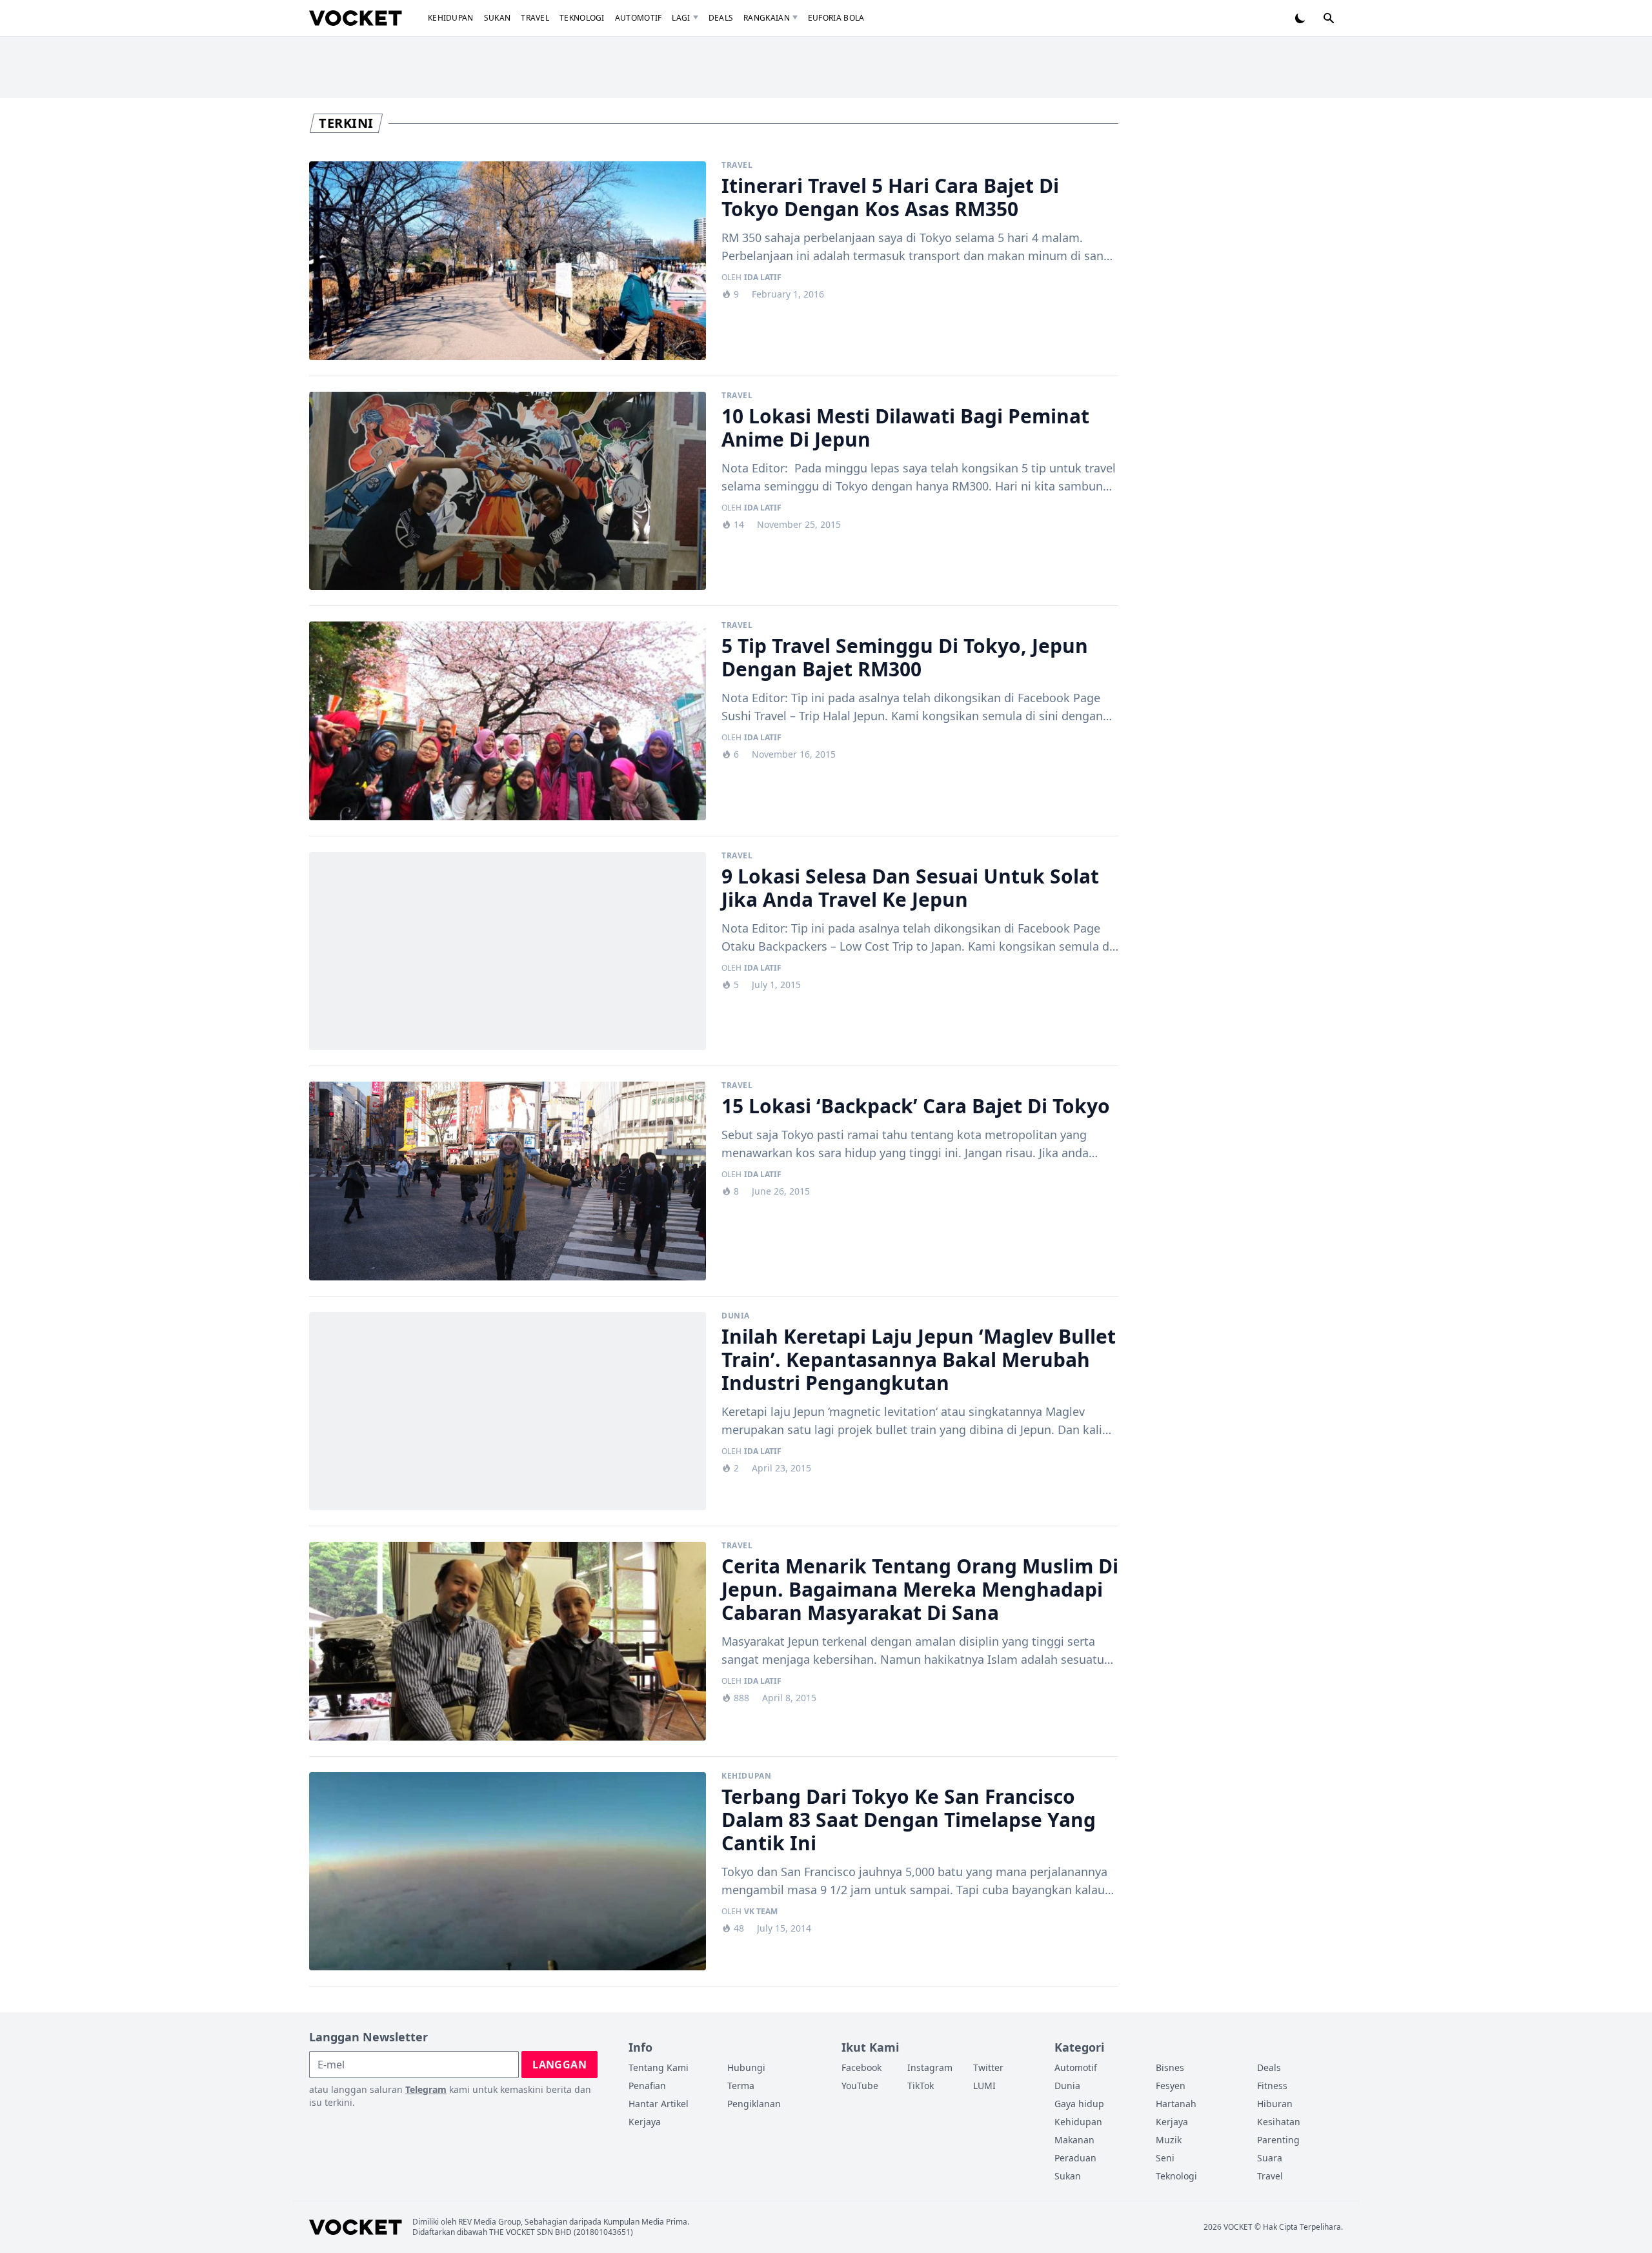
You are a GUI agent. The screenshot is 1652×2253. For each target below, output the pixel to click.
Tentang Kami (659, 2067)
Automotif (639, 18)
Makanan (1074, 2140)
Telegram (426, 2089)
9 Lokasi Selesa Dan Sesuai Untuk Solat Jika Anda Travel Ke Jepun (910, 888)
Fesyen (1171, 2086)
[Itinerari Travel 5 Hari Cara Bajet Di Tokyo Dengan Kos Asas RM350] (508, 261)
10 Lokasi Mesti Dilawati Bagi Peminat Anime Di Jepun (905, 428)
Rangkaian (767, 18)
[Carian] (1329, 18)
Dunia (736, 1316)
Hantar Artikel (659, 2104)
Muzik (1169, 2140)
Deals (721, 18)
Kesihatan (1279, 2122)
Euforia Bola (836, 18)
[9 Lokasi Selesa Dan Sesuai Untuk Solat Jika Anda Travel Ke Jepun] (508, 951)
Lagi (681, 18)
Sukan (498, 18)
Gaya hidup (1079, 2104)
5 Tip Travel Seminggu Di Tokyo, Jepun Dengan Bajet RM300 (905, 657)
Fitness (1272, 2086)
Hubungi (746, 2067)
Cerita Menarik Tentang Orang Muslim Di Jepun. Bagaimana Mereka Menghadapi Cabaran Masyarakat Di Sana (920, 1589)
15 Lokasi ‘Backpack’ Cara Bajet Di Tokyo (916, 1106)
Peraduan (1075, 2158)
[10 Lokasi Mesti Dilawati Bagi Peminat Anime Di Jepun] (508, 491)
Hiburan (1275, 2104)
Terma (741, 2086)
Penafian (647, 2086)
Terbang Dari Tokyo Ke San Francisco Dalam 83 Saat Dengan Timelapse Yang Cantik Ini (909, 1820)
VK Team (761, 1912)
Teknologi (582, 18)
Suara (1270, 2158)
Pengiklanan (754, 2104)
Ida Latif (763, 278)
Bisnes (1170, 2067)
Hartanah (1176, 2104)
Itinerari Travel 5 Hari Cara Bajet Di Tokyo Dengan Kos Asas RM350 (890, 197)
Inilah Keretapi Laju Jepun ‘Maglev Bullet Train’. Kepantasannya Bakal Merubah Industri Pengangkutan (919, 1359)
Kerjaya (645, 2122)
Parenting (1278, 2140)
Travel (535, 18)
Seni (1165, 2158)
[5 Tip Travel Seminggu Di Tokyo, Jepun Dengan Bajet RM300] (508, 721)
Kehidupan (451, 18)
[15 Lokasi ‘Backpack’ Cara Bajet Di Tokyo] (508, 1181)
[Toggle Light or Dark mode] (1300, 18)
